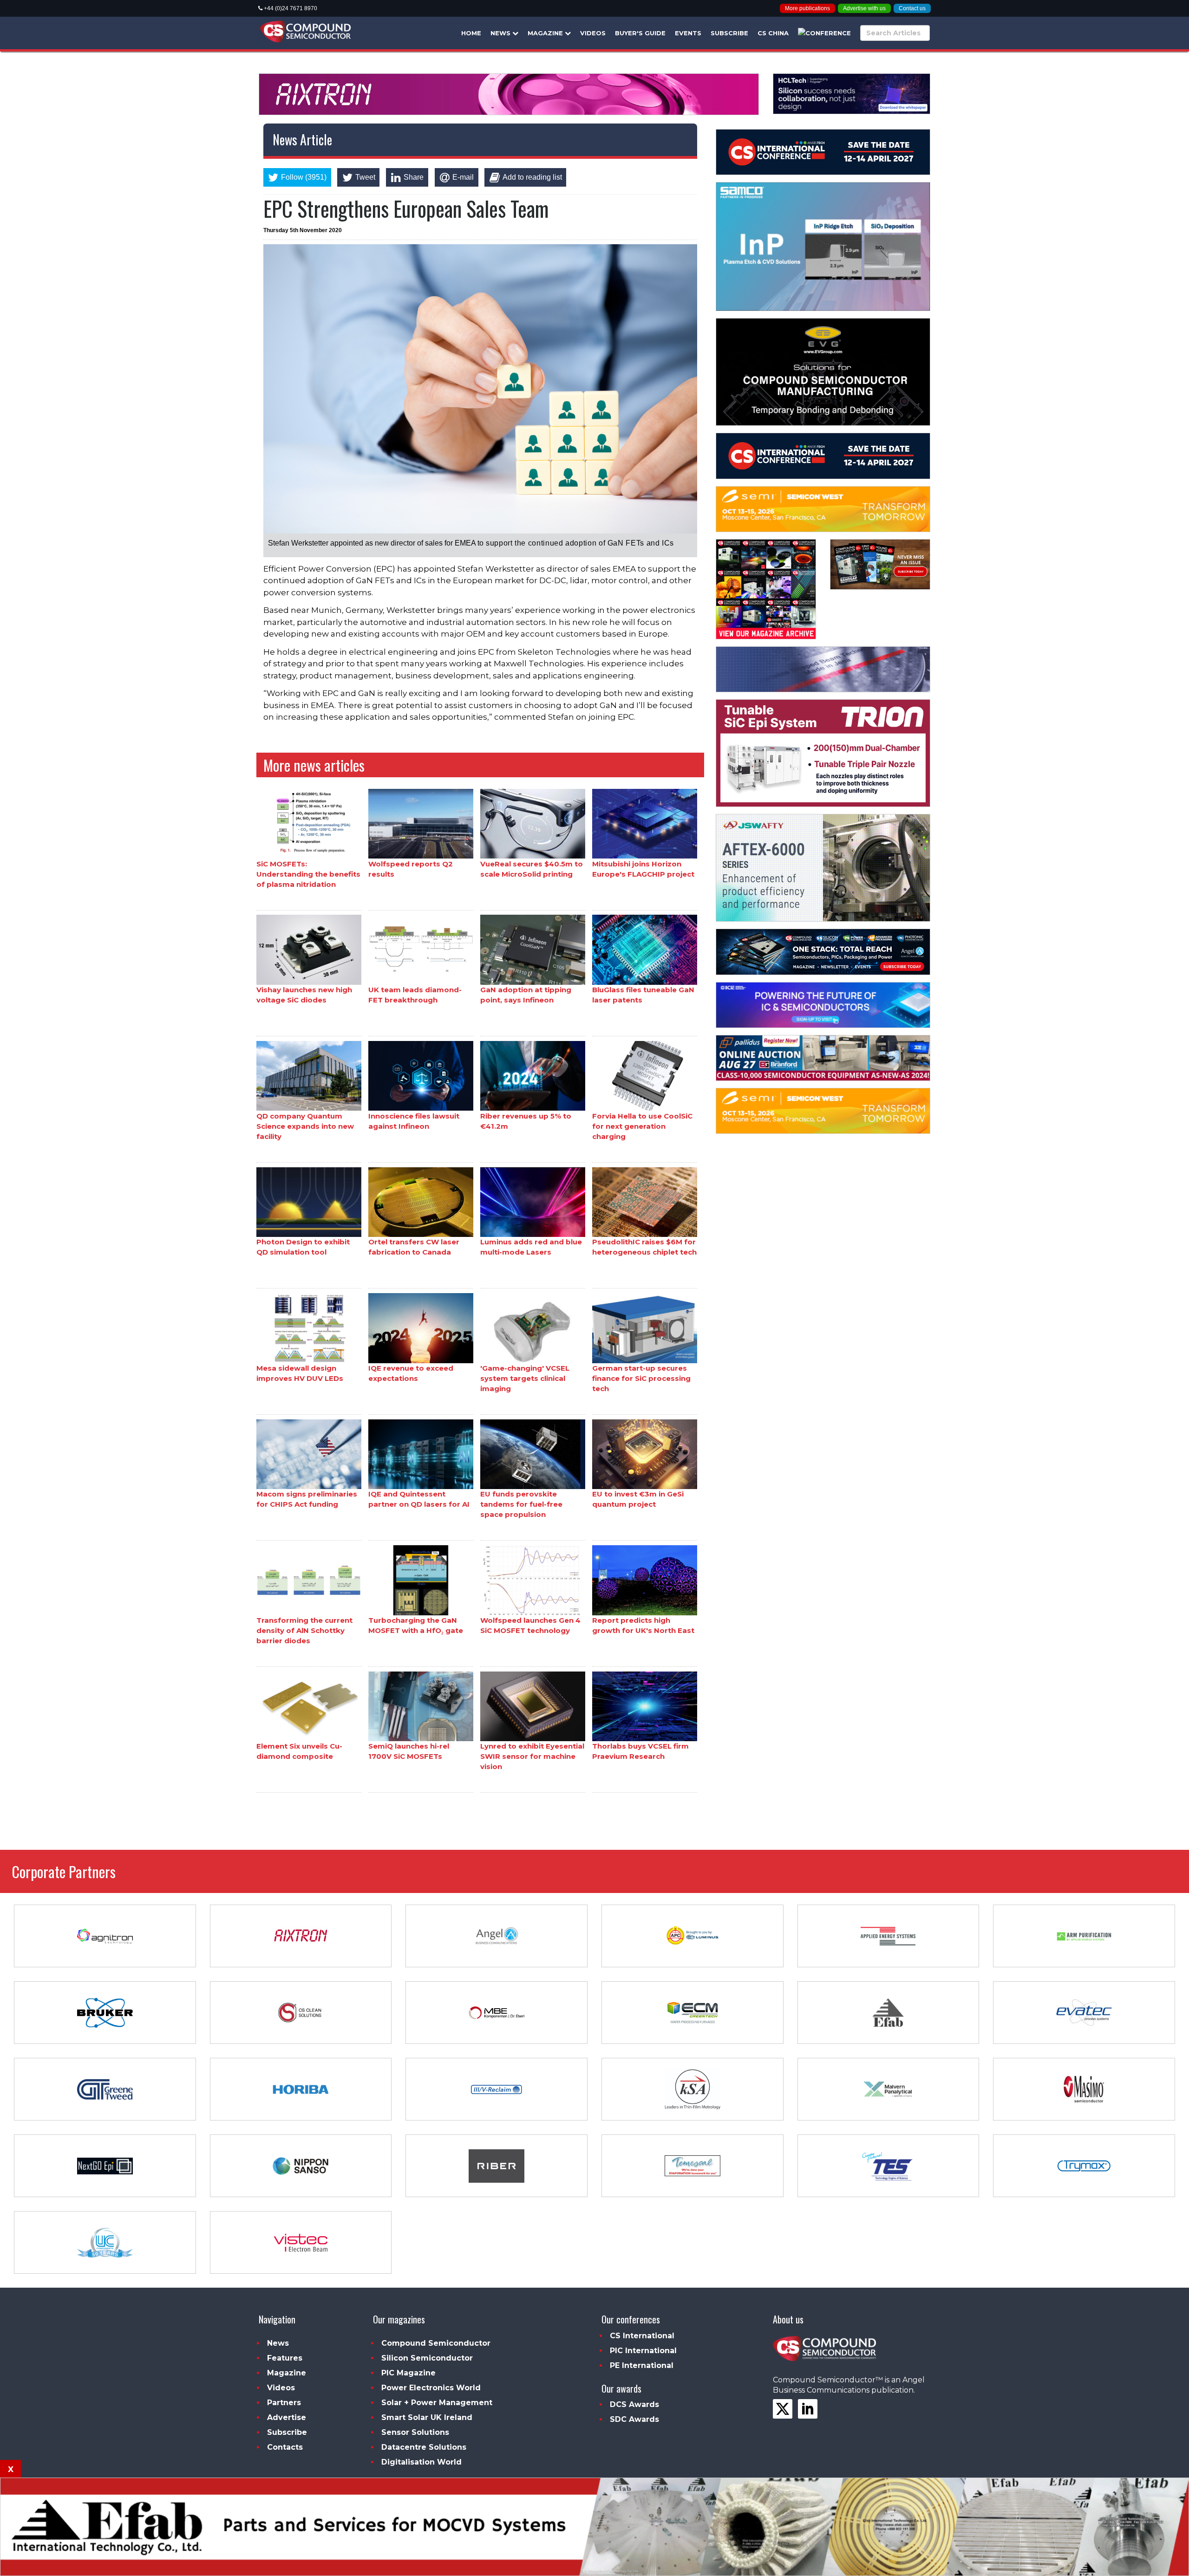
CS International (642, 2336)
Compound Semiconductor (436, 2343)
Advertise (287, 2417)
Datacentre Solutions (424, 2447)
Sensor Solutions (415, 2432)
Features (285, 2358)
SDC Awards (634, 2419)
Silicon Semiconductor (427, 2358)
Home (471, 33)
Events (688, 33)
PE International (642, 2365)
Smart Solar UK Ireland (427, 2417)
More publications (807, 8)
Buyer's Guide (640, 33)
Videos (593, 33)
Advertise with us (864, 8)
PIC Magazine (408, 2373)
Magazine (546, 33)
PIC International (643, 2351)
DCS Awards (634, 2404)
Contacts (285, 2447)
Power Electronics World (431, 2388)
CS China (773, 33)
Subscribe (729, 33)
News (501, 33)
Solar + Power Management (437, 2403)
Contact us (912, 8)
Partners (284, 2403)
